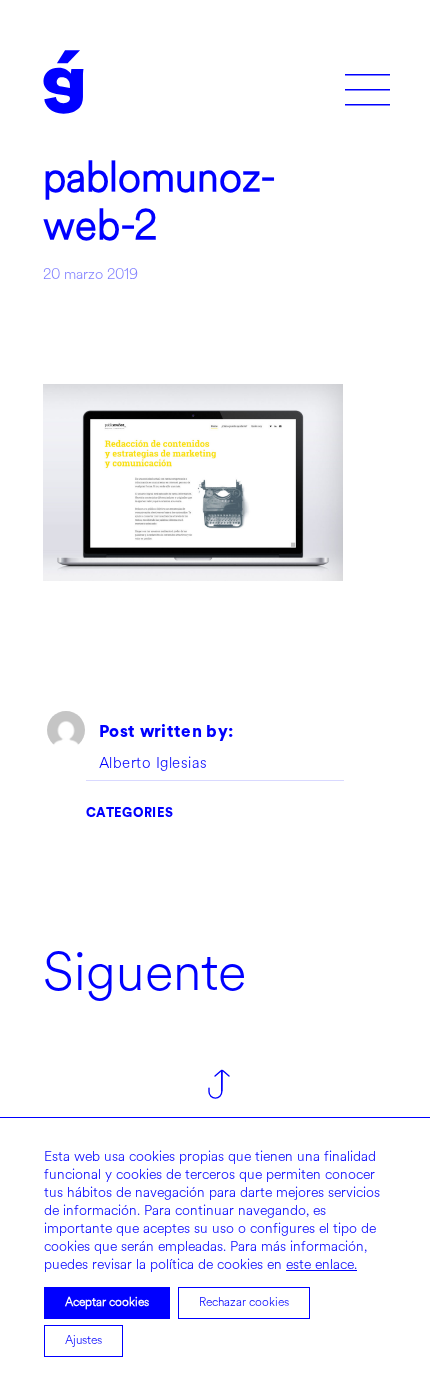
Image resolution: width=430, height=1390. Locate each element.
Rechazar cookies (244, 1302)
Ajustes (83, 1340)
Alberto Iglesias (153, 764)
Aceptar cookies (107, 1302)
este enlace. (321, 1265)
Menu (367, 82)
